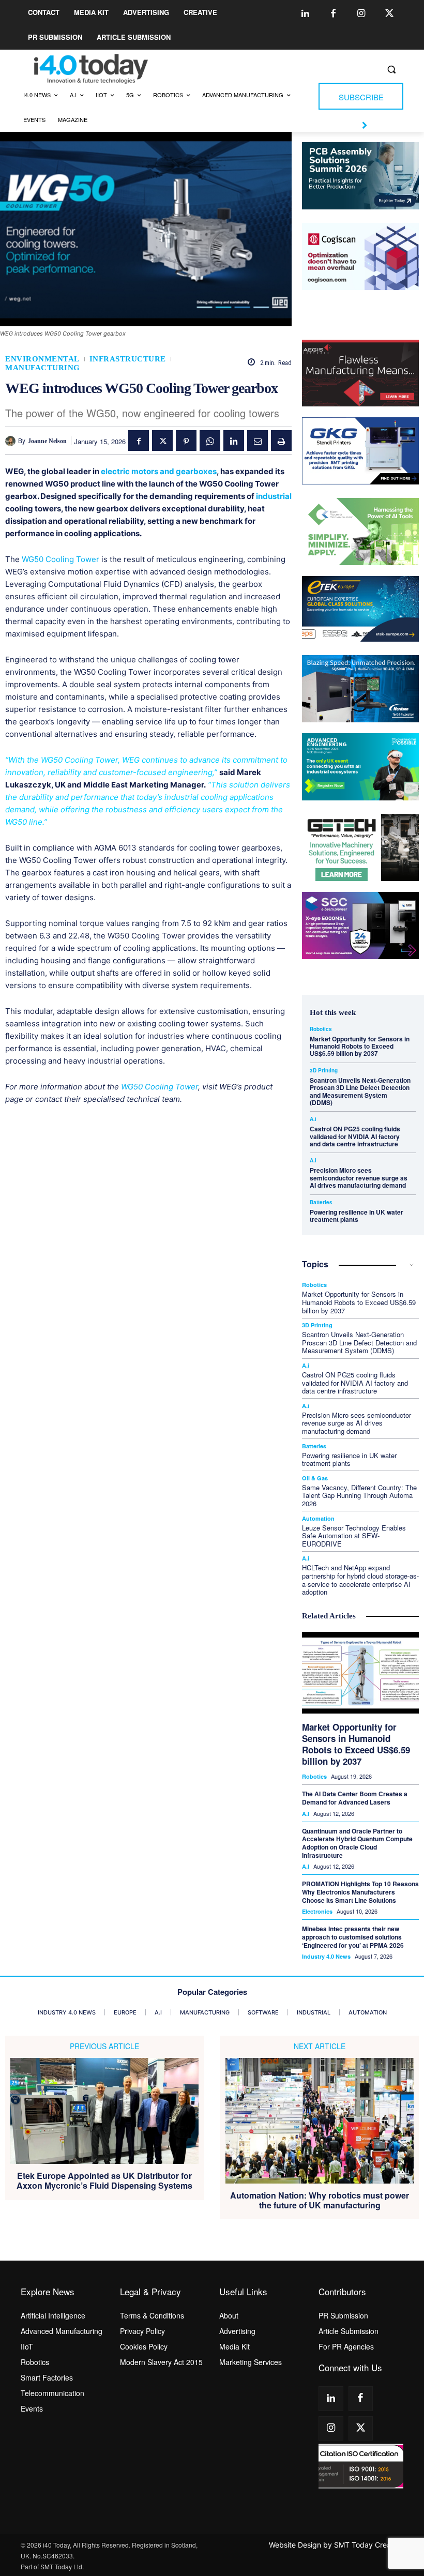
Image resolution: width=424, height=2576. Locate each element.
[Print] (281, 441)
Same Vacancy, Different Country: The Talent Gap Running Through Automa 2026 (359, 1495)
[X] (162, 441)
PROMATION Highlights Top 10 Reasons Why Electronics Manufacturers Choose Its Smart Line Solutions (360, 1892)
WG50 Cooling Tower (60, 559)
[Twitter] (389, 14)
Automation (318, 1518)
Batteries (321, 1202)
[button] (391, 70)
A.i (313, 1119)
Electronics (317, 1911)
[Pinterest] (186, 441)
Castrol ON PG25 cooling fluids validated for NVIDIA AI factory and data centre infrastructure (355, 1136)
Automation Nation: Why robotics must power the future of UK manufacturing (320, 2200)
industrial (274, 496)
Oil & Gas (315, 1478)
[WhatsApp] (210, 441)
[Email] (258, 441)
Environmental (42, 359)
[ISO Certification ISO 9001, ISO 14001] (361, 2466)
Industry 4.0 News (326, 1956)
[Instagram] (361, 14)
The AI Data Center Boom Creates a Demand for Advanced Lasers (355, 1798)
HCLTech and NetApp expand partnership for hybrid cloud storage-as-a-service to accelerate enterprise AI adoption (360, 1580)
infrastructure (128, 359)
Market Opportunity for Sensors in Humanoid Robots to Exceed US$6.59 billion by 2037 (360, 1046)
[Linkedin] (306, 14)
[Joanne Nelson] (12, 441)
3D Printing (324, 1070)
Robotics (321, 1029)
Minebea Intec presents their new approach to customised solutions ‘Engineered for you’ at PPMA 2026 (353, 1937)
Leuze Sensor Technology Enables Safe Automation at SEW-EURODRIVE (354, 1536)
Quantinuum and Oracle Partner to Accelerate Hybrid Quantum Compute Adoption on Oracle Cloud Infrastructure (357, 1843)
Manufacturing (43, 368)
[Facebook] (334, 14)
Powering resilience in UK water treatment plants (357, 1216)
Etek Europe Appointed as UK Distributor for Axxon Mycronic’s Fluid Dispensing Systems (104, 2180)
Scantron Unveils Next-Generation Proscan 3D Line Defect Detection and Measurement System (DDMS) (360, 1091)
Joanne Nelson (47, 441)
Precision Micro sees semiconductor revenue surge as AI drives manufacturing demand (359, 1178)
